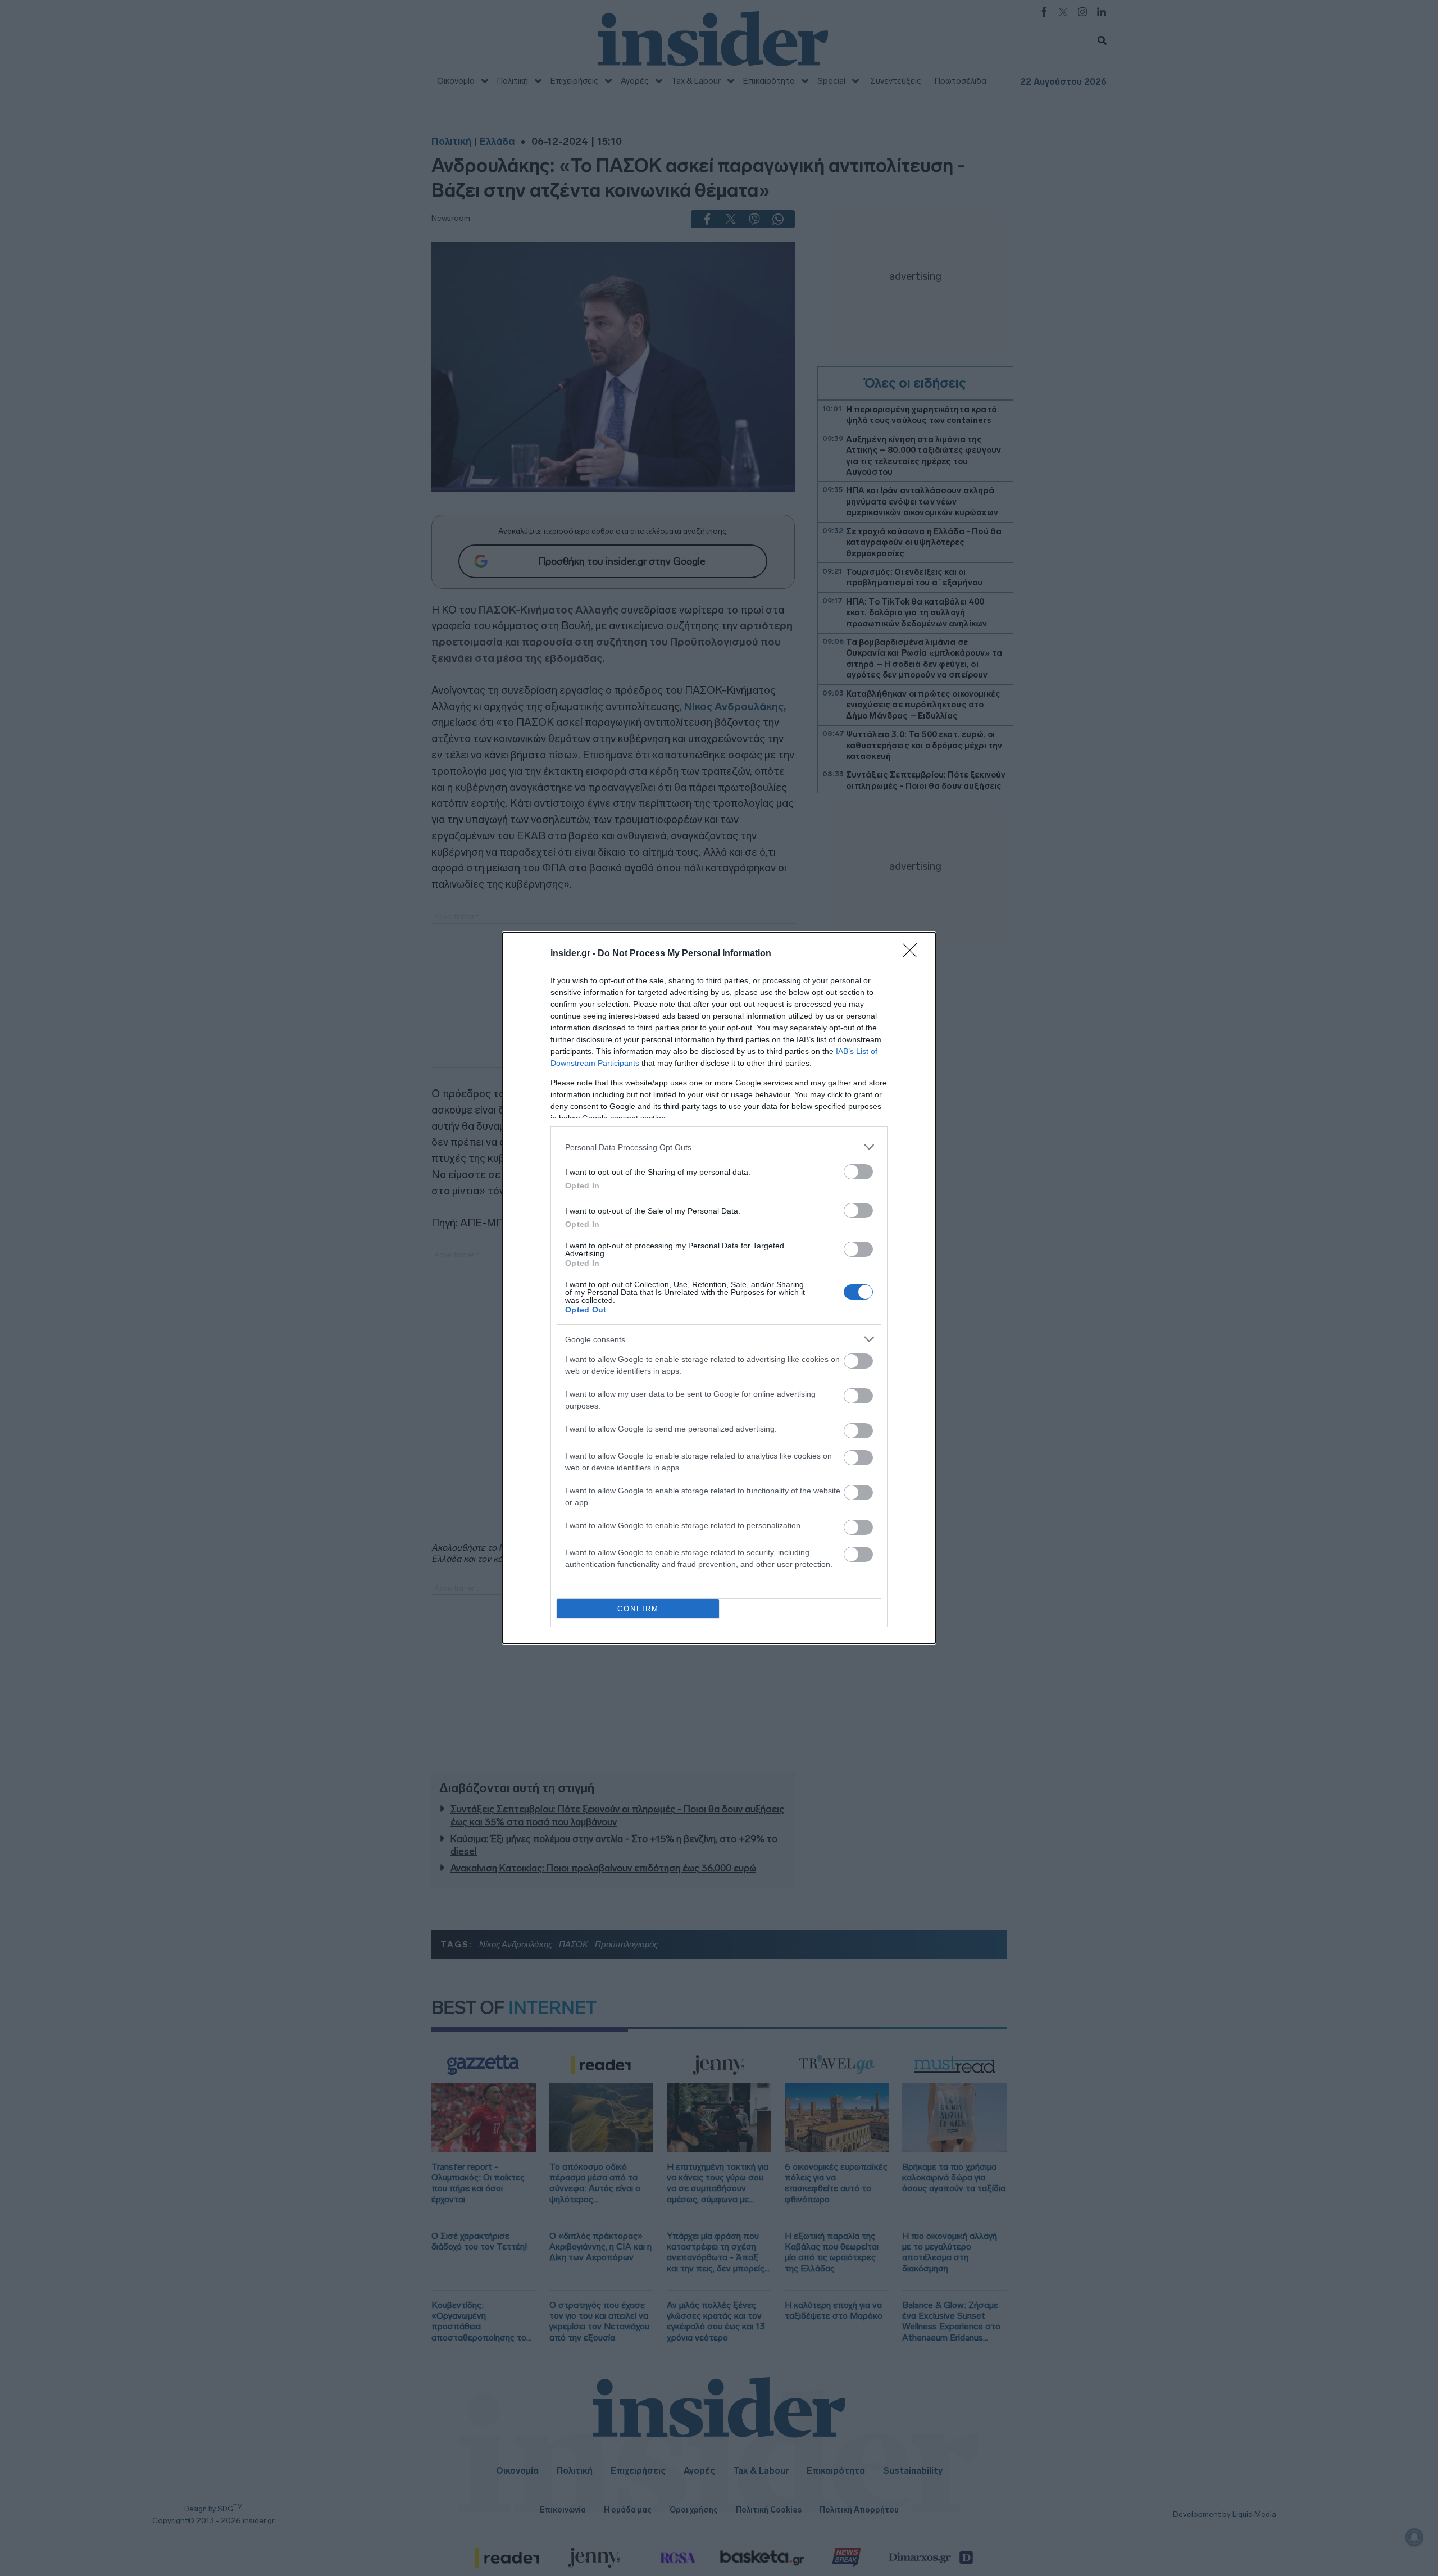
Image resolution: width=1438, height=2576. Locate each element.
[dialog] (719, 1288)
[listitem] (719, 1147)
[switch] (858, 1172)
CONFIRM (638, 1609)
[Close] (913, 954)
